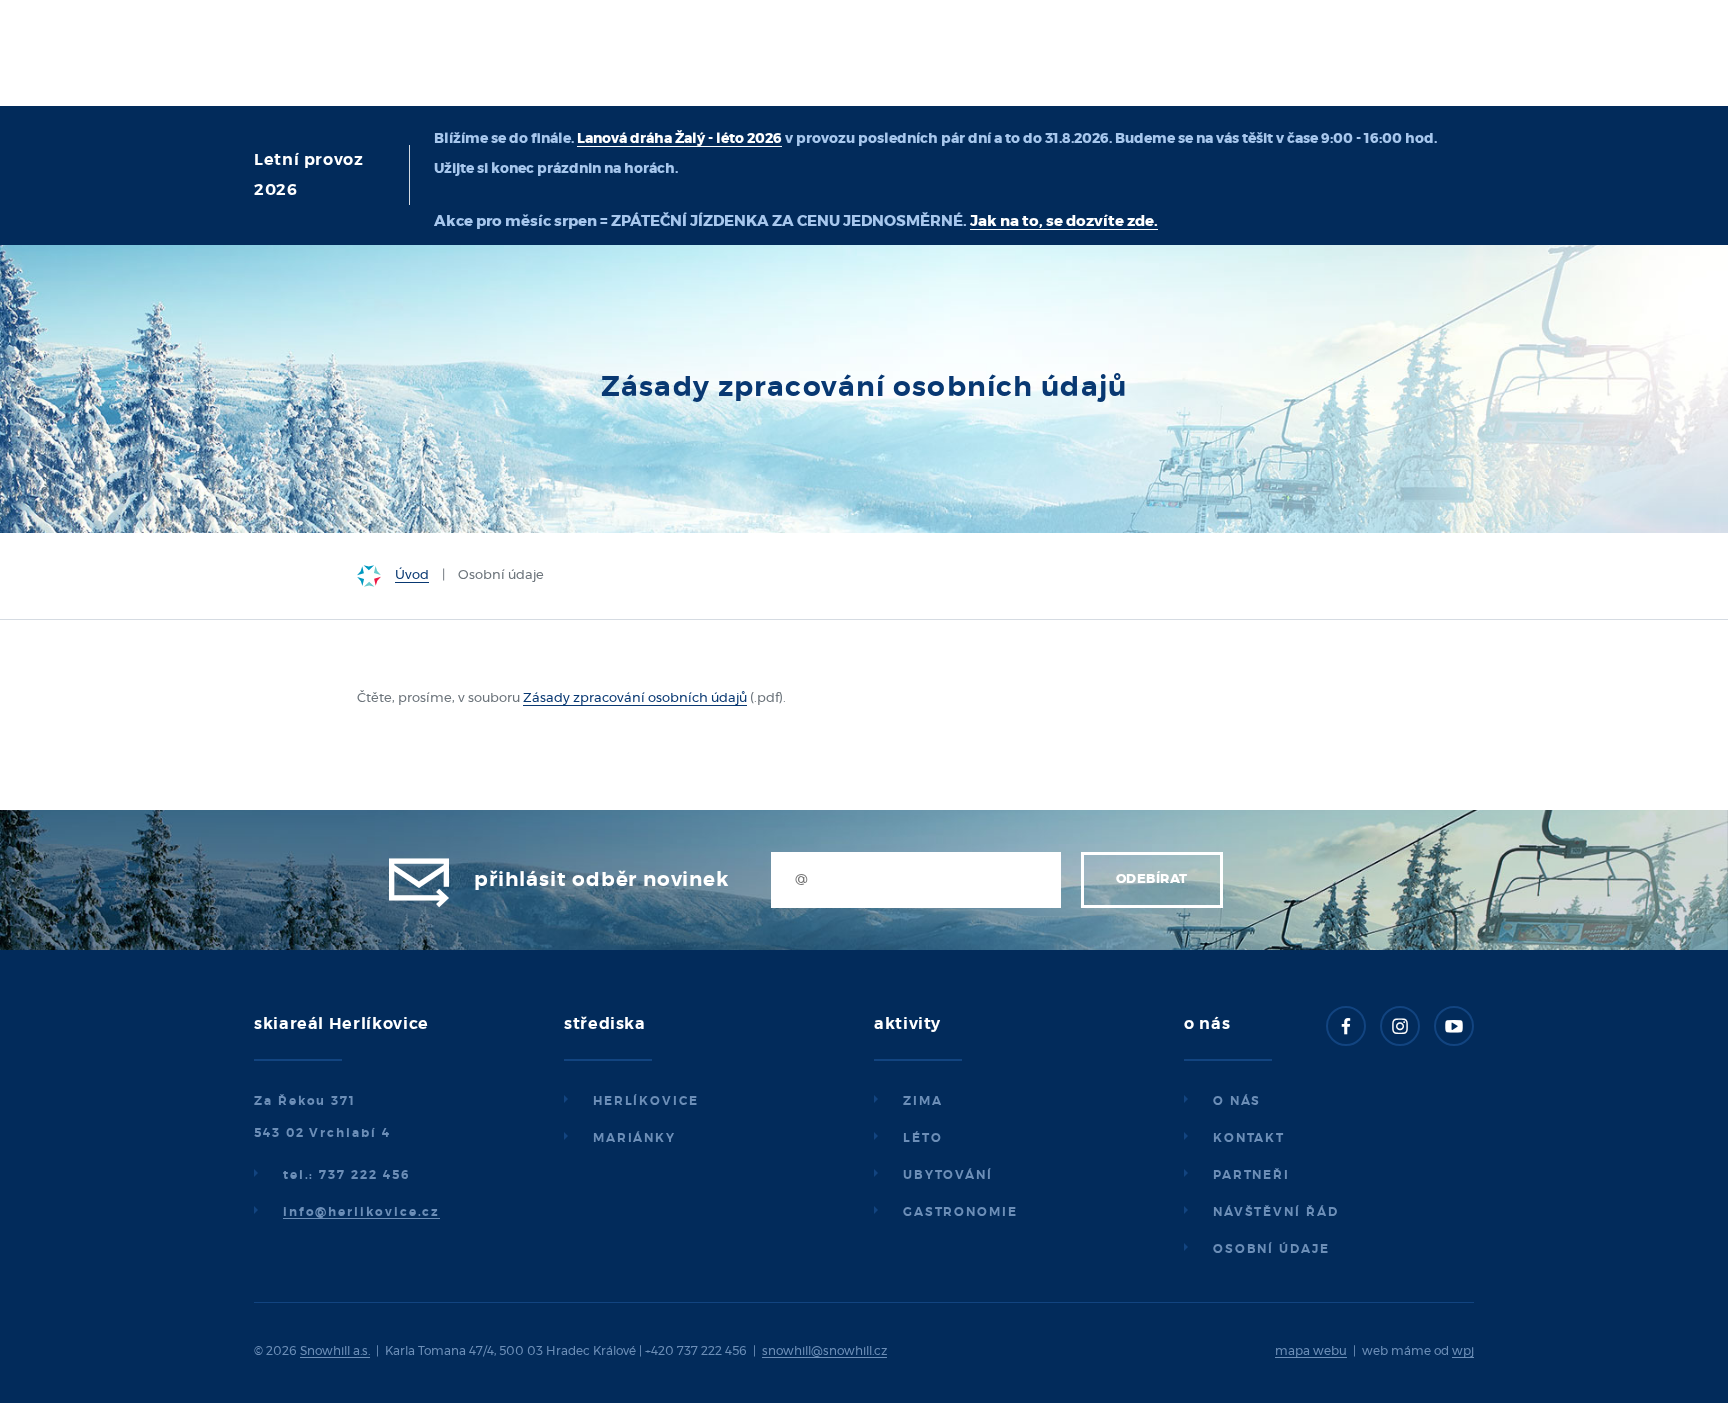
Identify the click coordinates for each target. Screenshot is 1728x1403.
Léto (923, 1138)
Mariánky (634, 1138)
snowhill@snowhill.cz (824, 1351)
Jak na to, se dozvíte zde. (1064, 221)
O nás (1237, 1101)
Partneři (1251, 1175)
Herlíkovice (646, 1101)
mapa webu (1311, 1351)
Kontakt (1249, 1138)
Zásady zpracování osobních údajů (635, 698)
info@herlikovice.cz (361, 1212)
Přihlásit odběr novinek (601, 880)
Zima (923, 1101)
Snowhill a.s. (335, 1351)
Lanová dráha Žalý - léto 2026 (679, 139)
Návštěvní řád (1276, 1212)
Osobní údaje (1271, 1249)
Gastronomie (960, 1212)
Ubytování (948, 1175)
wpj (1463, 1351)
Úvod (412, 575)
